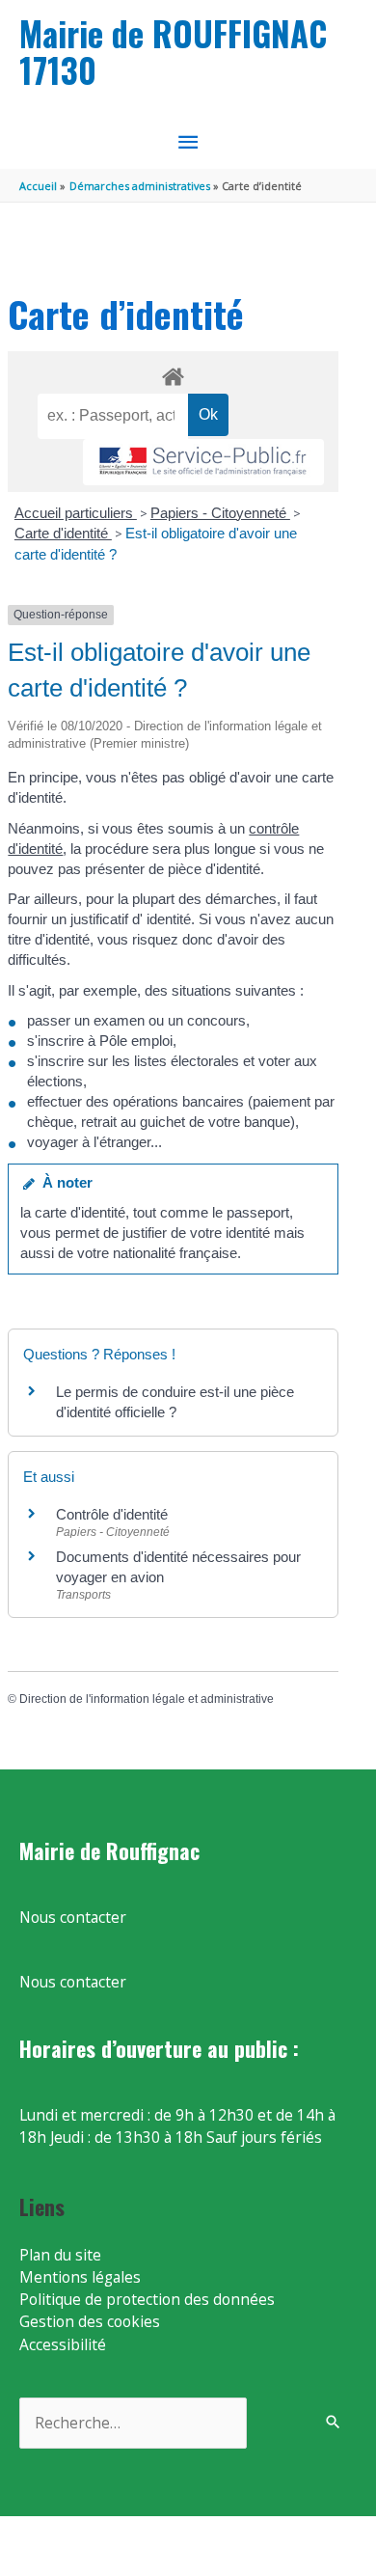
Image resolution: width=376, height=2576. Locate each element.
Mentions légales (80, 2277)
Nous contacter (73, 1917)
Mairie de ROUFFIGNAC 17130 (173, 52)
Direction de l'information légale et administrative (147, 1699)
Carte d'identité (63, 533)
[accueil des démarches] (173, 373)
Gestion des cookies (90, 2321)
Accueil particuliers (76, 513)
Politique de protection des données (147, 2299)
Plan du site (60, 2255)
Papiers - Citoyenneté (220, 513)
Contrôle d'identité (112, 1514)
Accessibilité (63, 2344)
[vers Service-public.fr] (203, 463)
